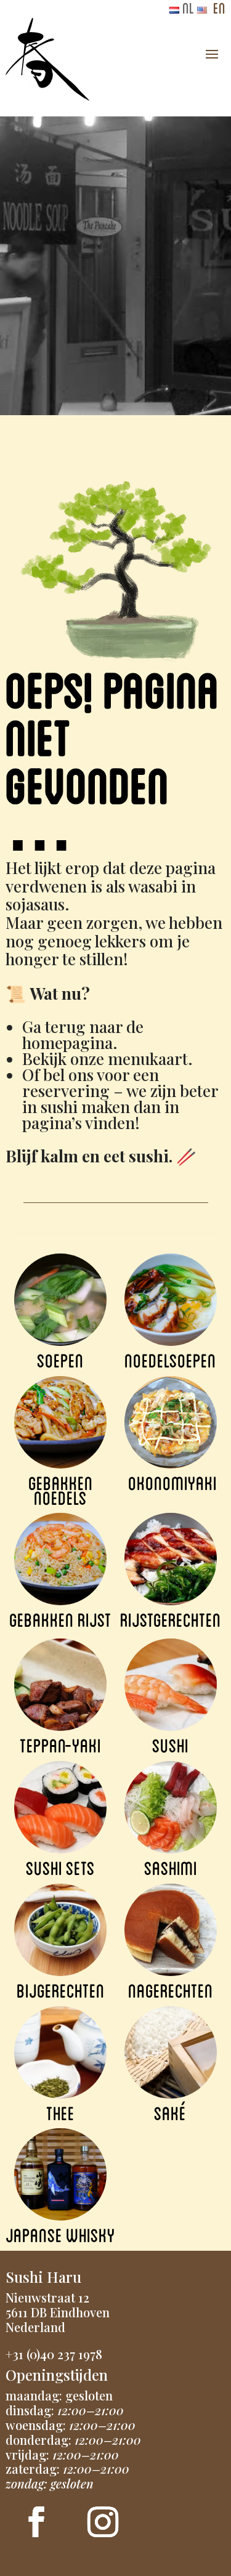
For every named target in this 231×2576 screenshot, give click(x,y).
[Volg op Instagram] (103, 2522)
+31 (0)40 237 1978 (54, 2354)
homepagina (67, 1043)
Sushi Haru (43, 2277)
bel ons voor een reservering (91, 1083)
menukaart (148, 1059)
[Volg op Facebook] (36, 2522)
